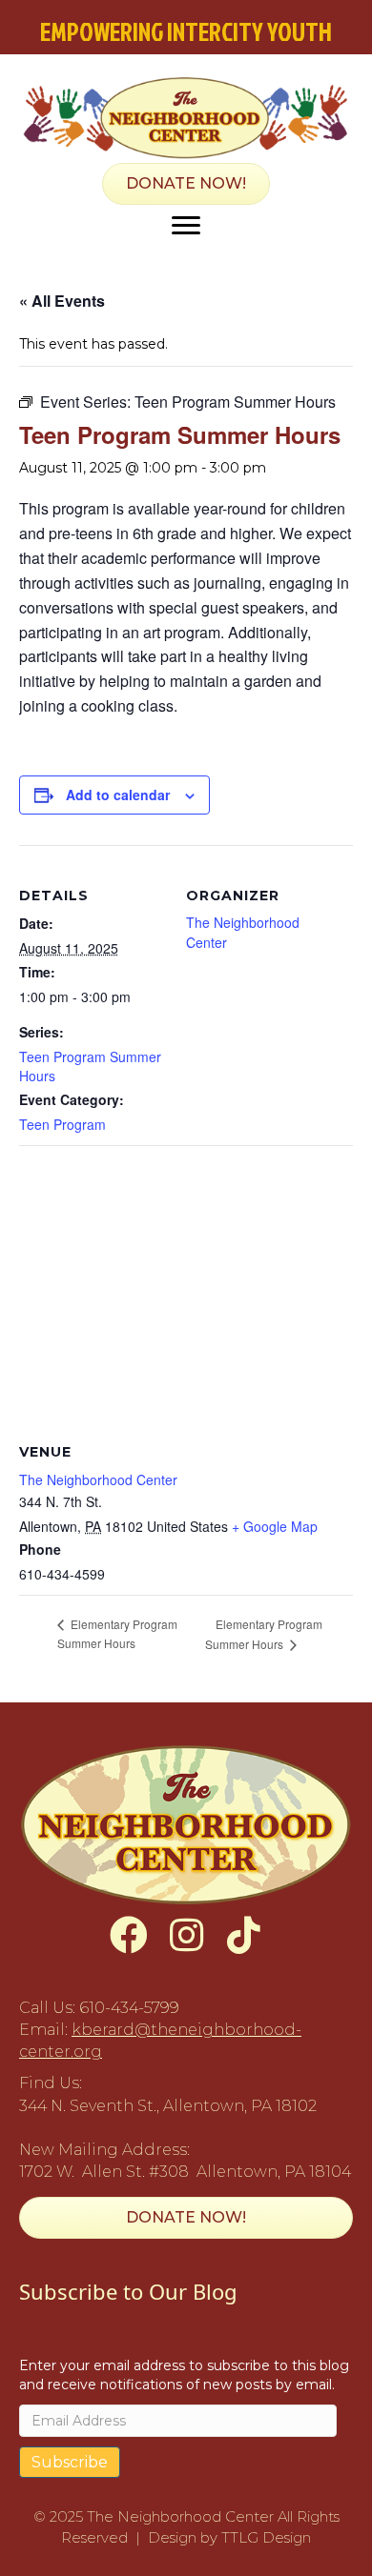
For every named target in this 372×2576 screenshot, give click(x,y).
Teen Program (62, 1124)
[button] (129, 1935)
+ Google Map (275, 1526)
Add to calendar (118, 795)
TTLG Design (266, 2537)
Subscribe (70, 2462)
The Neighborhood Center (98, 1479)
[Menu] (186, 226)
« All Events (62, 301)
